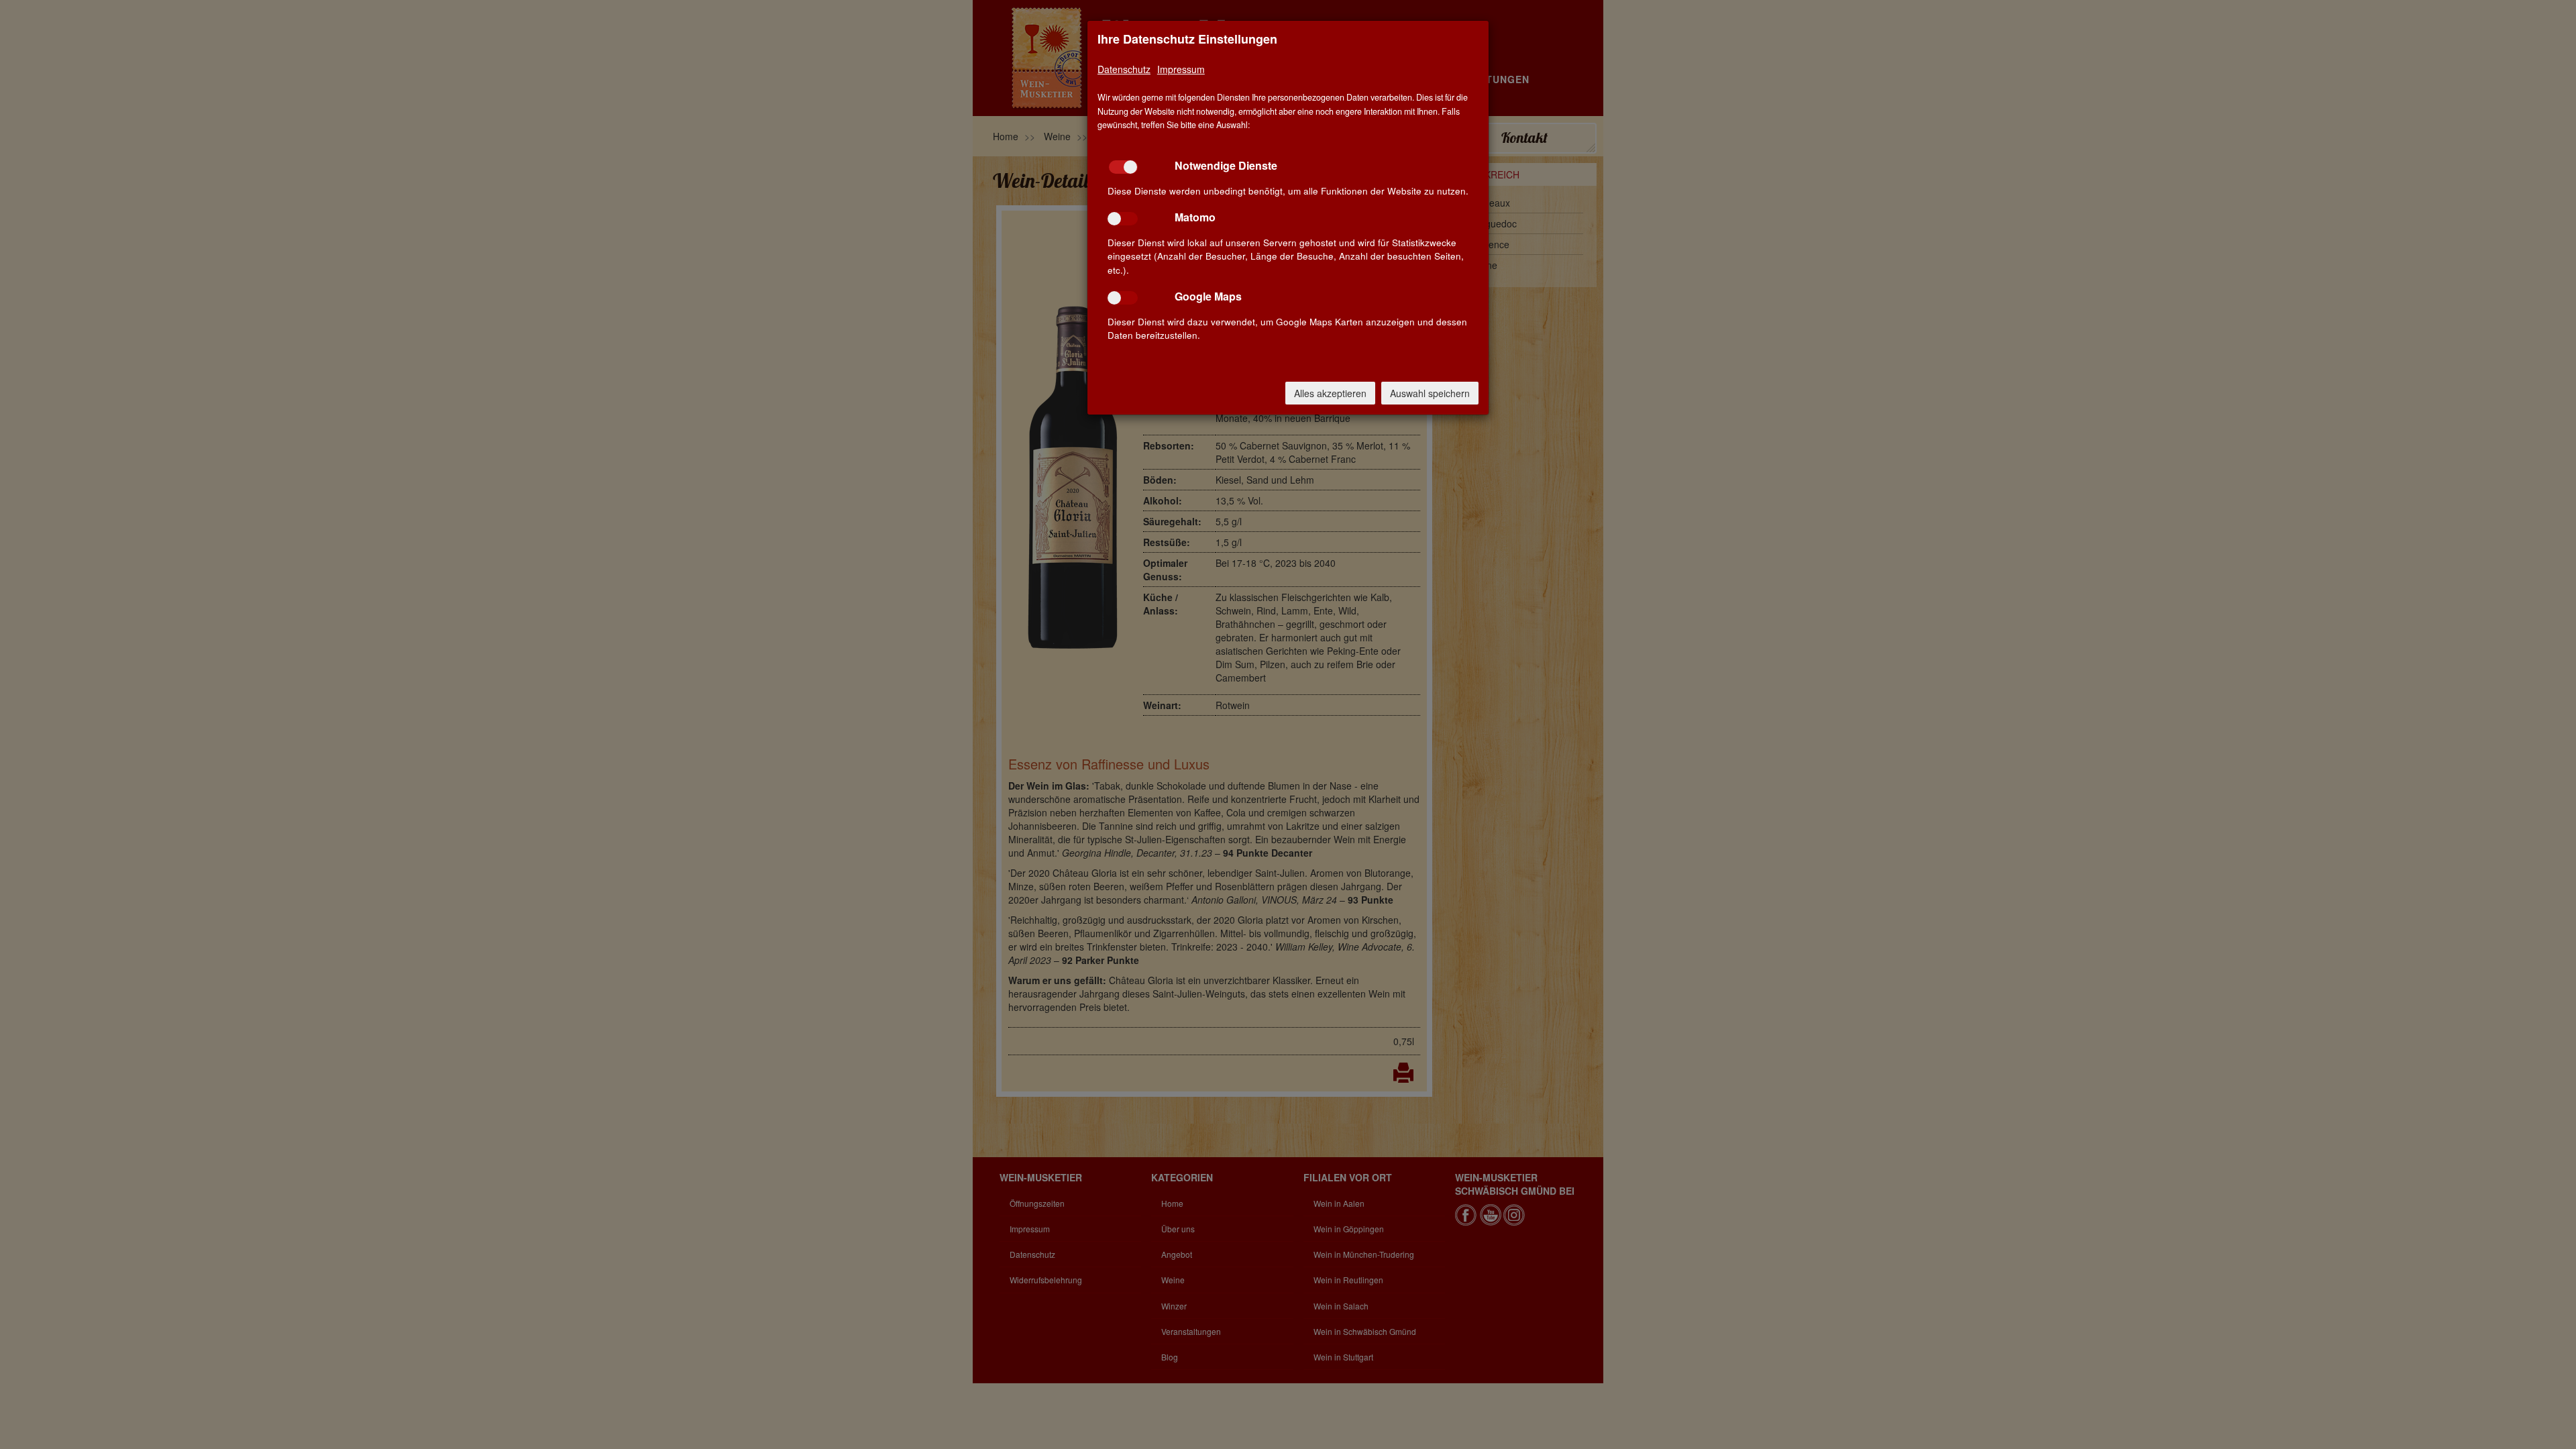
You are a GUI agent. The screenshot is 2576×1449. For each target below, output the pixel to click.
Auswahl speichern (1430, 393)
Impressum (1181, 69)
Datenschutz (1124, 69)
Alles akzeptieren (1330, 393)
